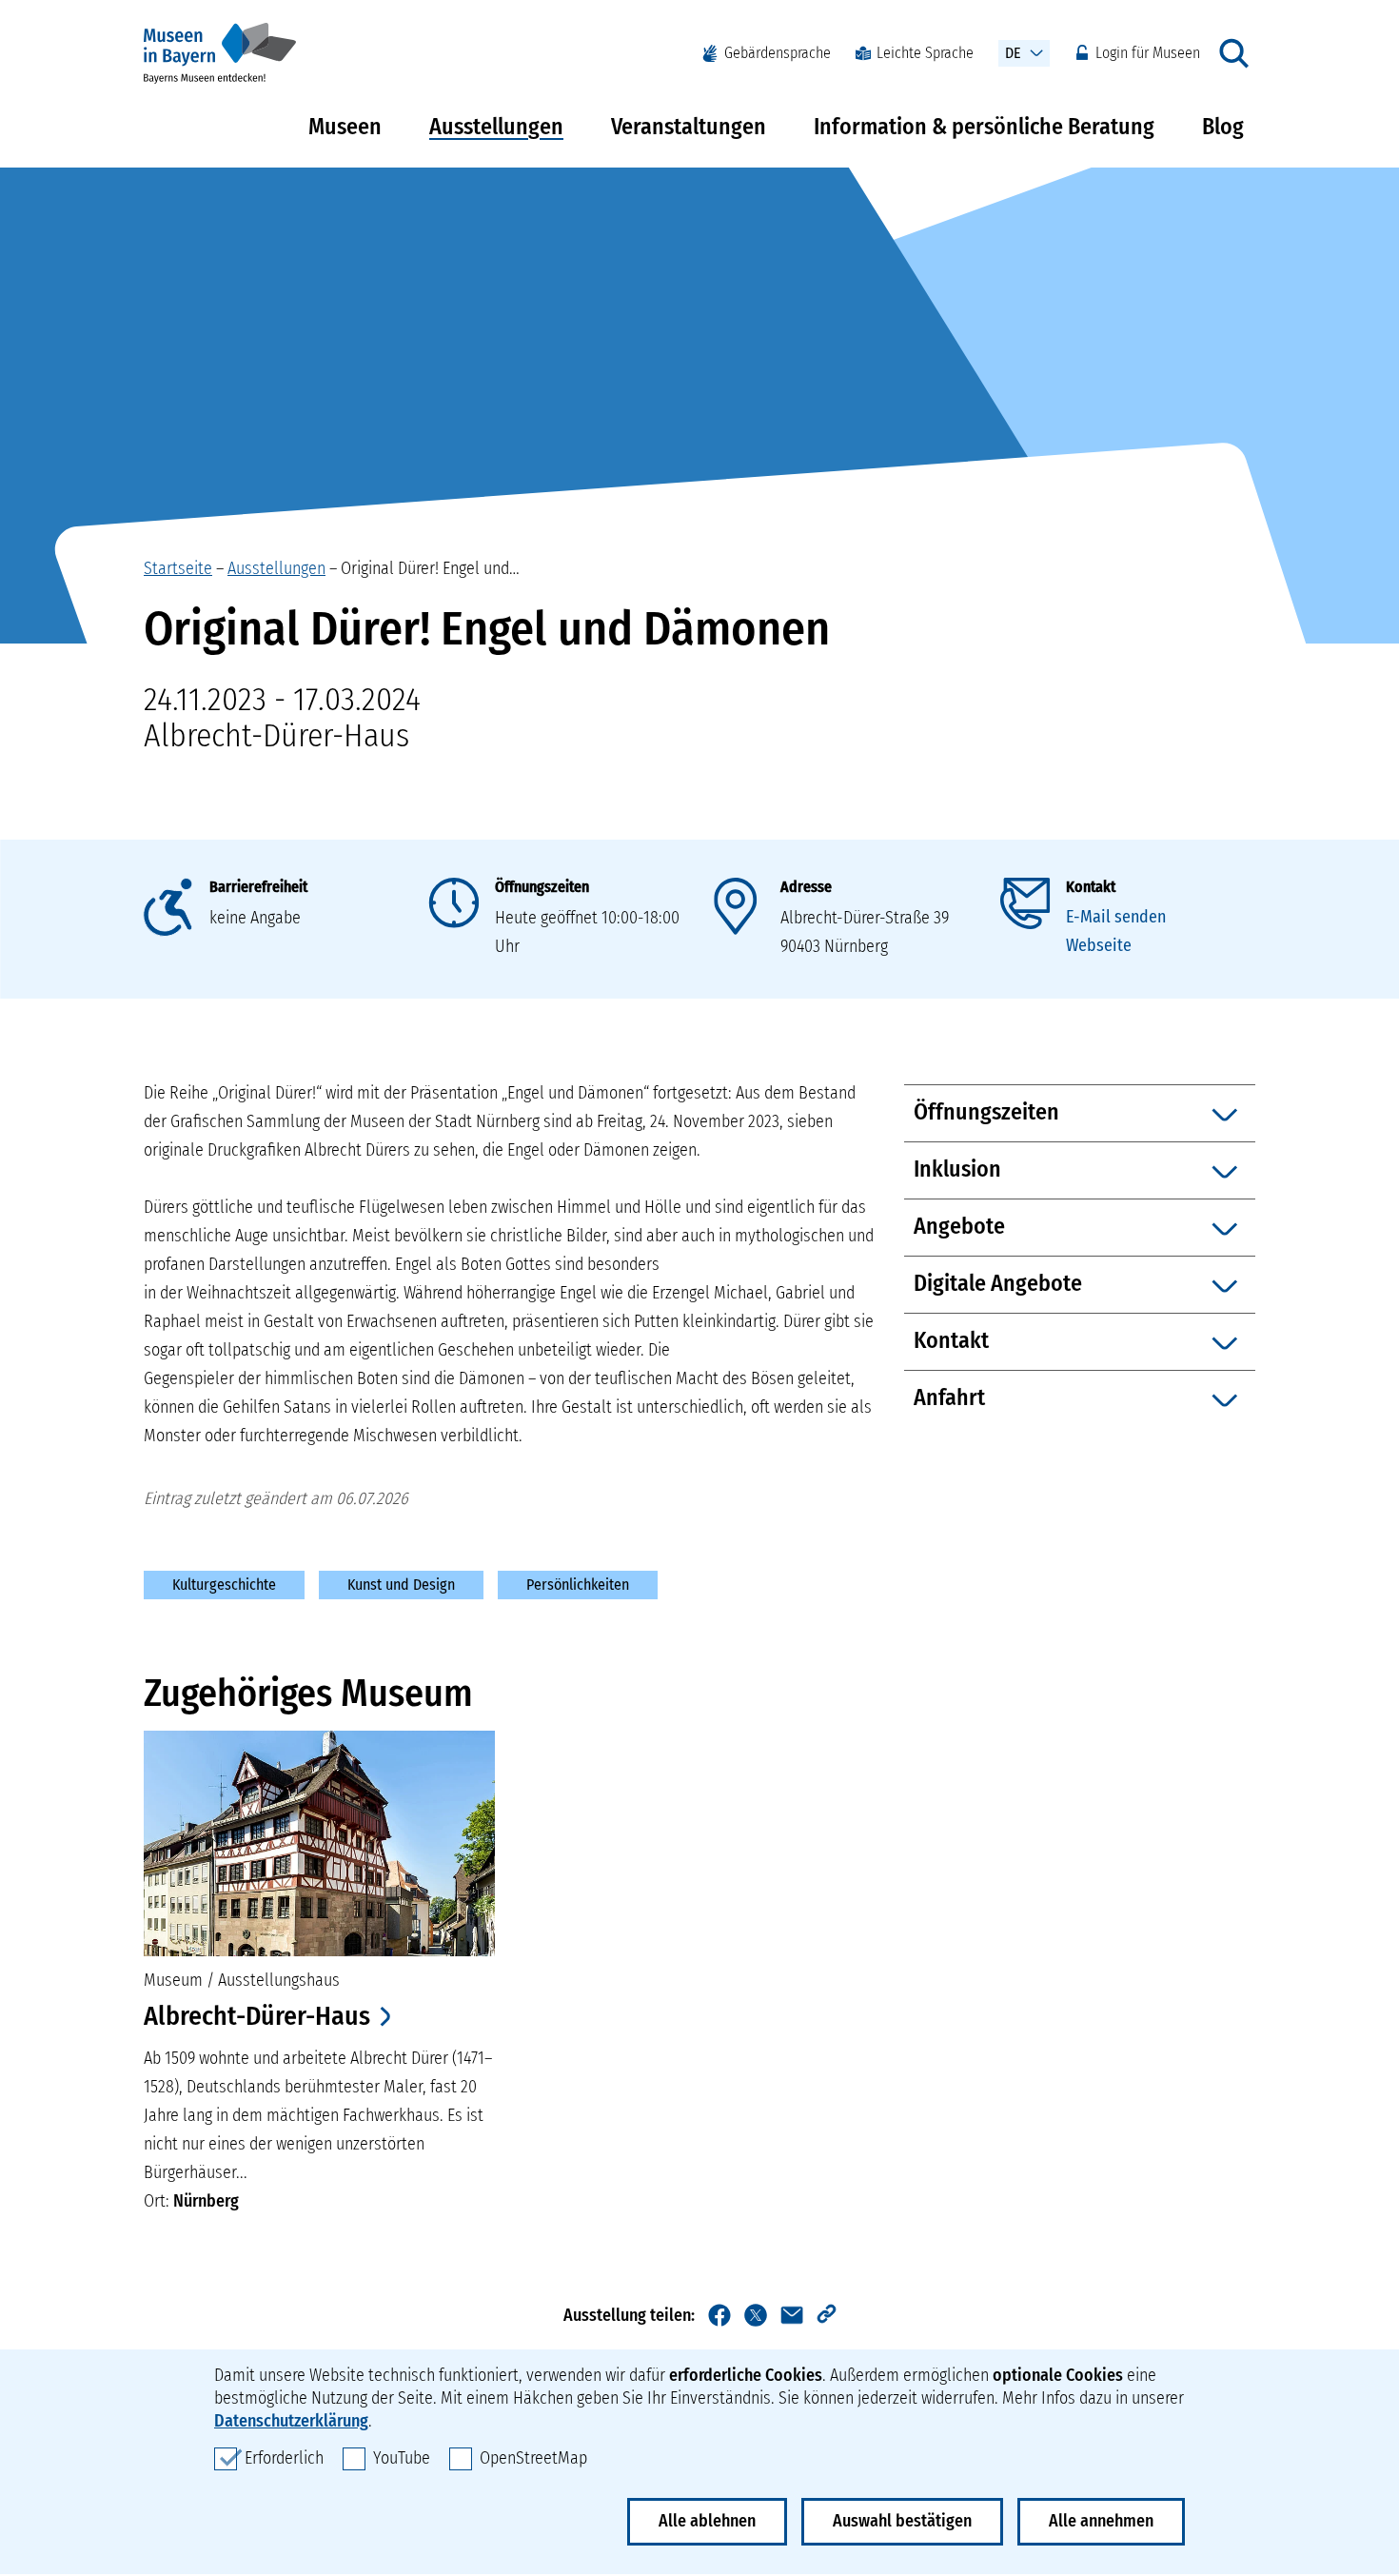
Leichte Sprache (925, 53)
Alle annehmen (1101, 2521)
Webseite (1099, 945)
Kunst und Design (401, 1585)
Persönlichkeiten (578, 1585)
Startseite (178, 568)
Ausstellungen (496, 127)
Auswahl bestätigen (902, 2521)
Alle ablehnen (707, 2521)
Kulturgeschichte (224, 1585)
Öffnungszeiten (542, 887)
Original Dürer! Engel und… (430, 568)
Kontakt (1091, 887)
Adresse (806, 887)
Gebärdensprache (778, 53)
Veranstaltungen (689, 127)
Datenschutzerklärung (291, 2421)
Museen (345, 127)
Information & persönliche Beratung (984, 127)
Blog (1223, 127)
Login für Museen (1148, 53)
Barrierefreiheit (258, 887)
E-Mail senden (1116, 917)
